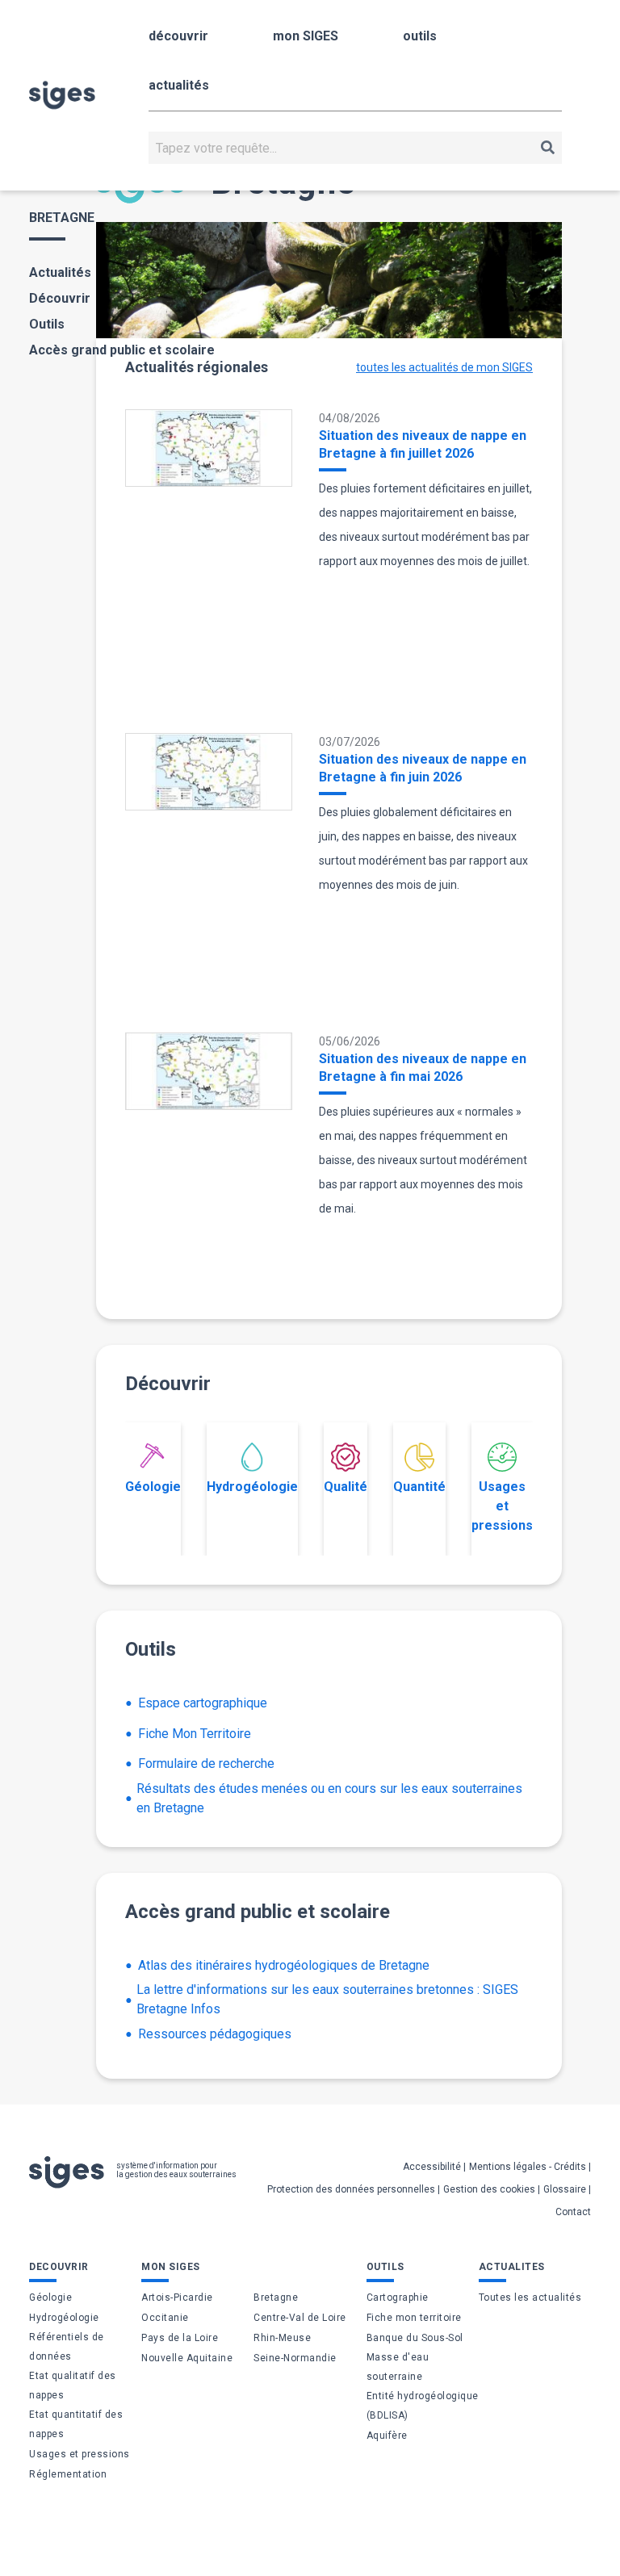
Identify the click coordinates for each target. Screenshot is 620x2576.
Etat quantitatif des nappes (76, 2424)
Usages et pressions (502, 1506)
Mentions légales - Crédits (528, 2167)
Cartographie (398, 2297)
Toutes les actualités (530, 2297)
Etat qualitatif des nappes (73, 2385)
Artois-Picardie (177, 2297)
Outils (47, 324)
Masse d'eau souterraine (398, 2367)
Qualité (346, 1487)
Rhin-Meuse (282, 2338)
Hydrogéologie (252, 1487)
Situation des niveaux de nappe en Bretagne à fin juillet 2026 (423, 444)
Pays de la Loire (180, 2338)
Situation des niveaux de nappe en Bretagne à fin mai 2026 (423, 1068)
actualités (179, 85)
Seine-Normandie (295, 2358)
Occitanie (165, 2318)
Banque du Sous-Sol (415, 2338)
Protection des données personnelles (351, 2189)
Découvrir (60, 298)
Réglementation (68, 2474)
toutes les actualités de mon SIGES (444, 367)
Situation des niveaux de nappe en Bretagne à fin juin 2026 (423, 768)
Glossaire (565, 2189)
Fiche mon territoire (414, 2318)
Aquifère (387, 2436)
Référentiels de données (67, 2347)
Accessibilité (432, 2167)
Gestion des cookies (489, 2189)
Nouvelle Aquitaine (187, 2358)
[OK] (548, 148)
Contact (573, 2212)
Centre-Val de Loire (300, 2318)
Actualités (60, 272)
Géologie (153, 1487)
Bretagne (276, 2297)
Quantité (419, 1487)
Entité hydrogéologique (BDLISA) (423, 2406)
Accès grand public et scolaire (122, 350)
